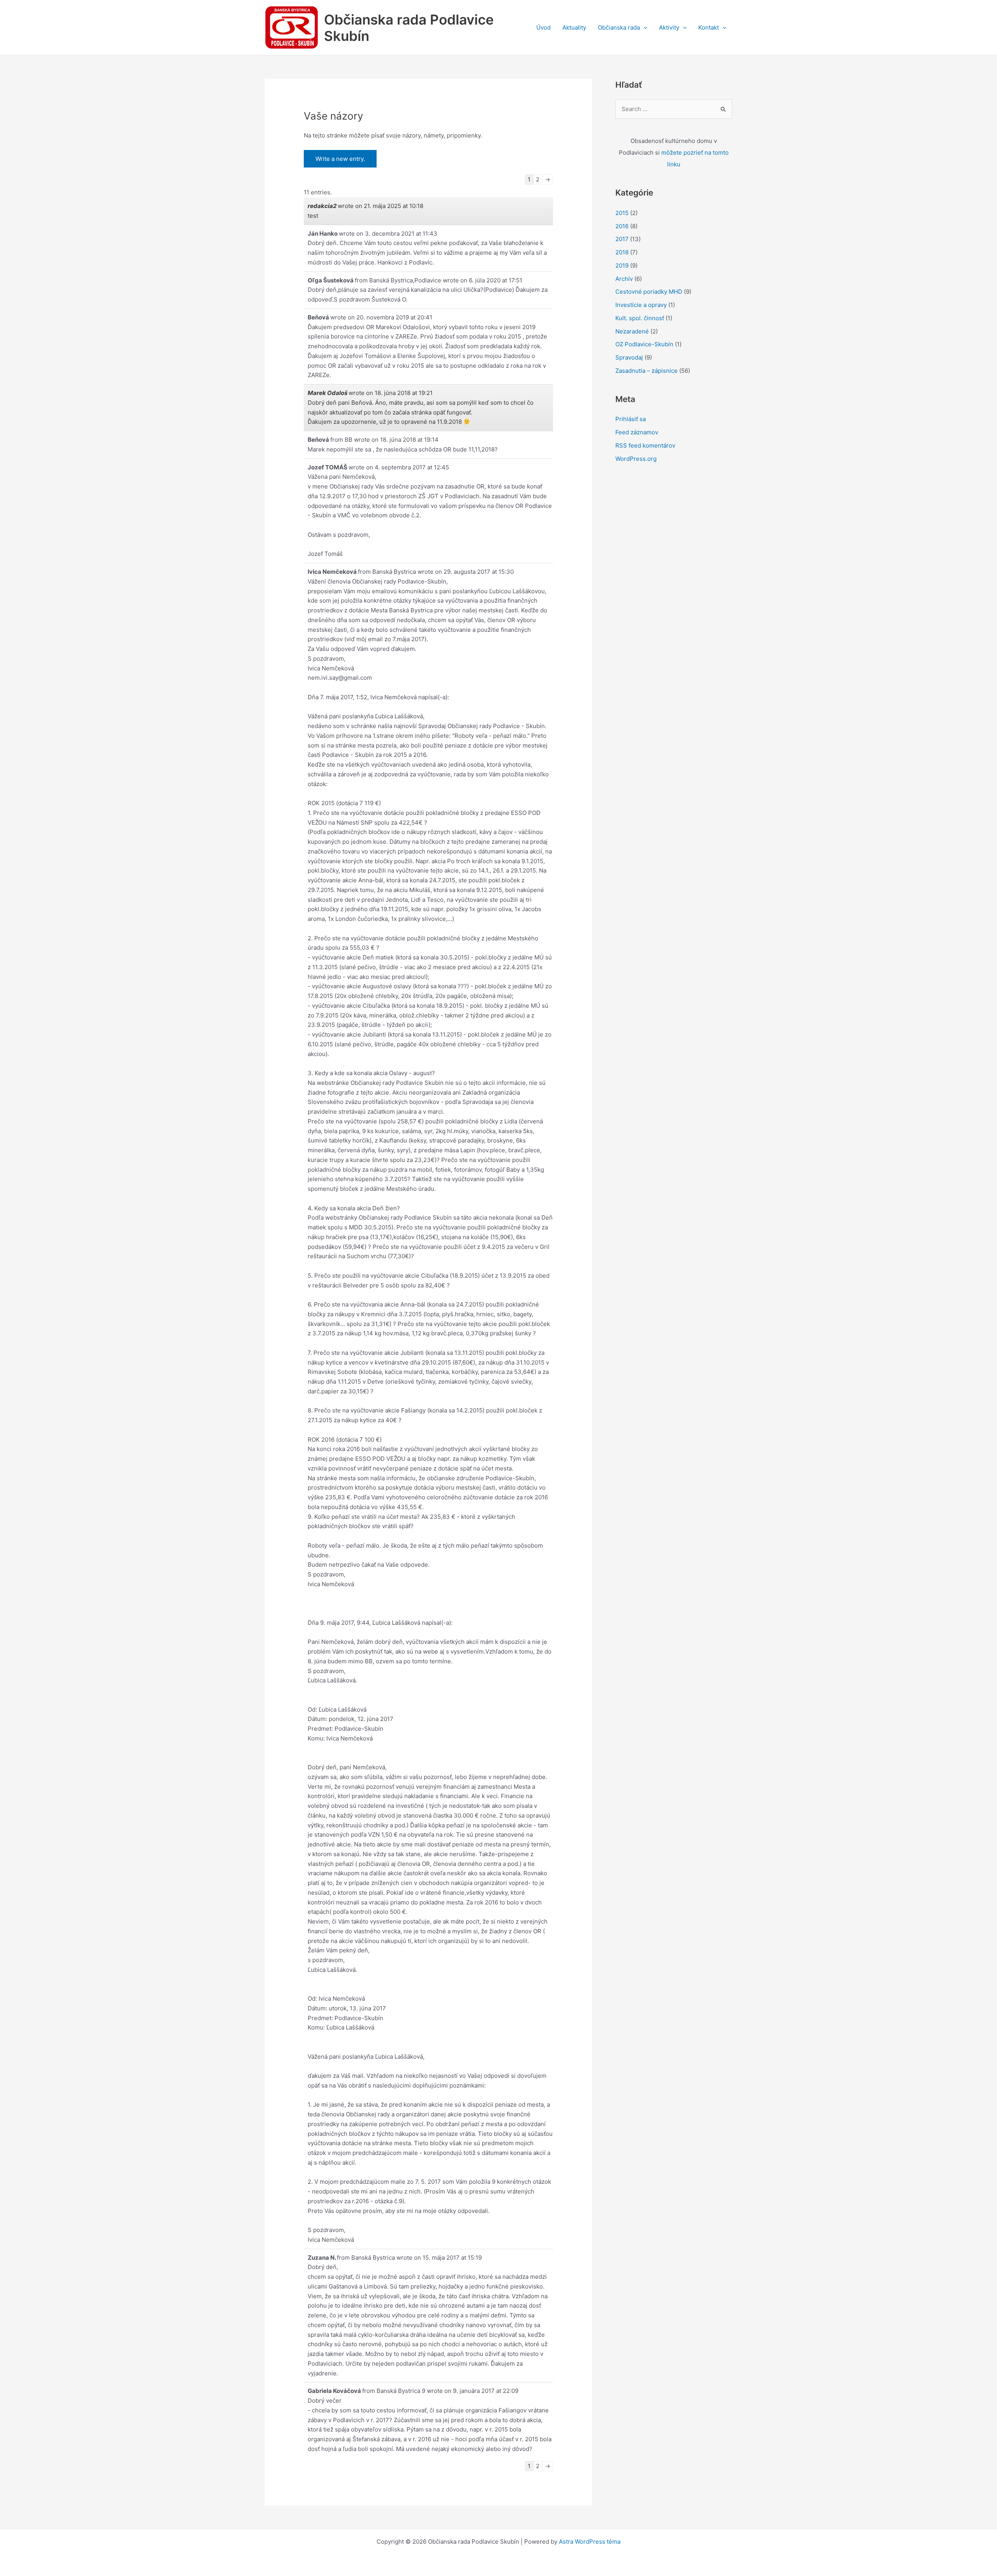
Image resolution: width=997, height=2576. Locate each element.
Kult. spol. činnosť (640, 318)
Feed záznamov (637, 432)
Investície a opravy (641, 305)
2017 (622, 239)
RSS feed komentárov (645, 445)
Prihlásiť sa (631, 419)
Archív (624, 279)
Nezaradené (632, 331)
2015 (622, 213)
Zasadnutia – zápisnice (646, 371)
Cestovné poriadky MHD (649, 292)
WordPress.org (636, 459)
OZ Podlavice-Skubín (644, 344)
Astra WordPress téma (590, 2542)
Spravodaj (629, 357)
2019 (622, 265)
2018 (622, 252)
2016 (622, 226)
